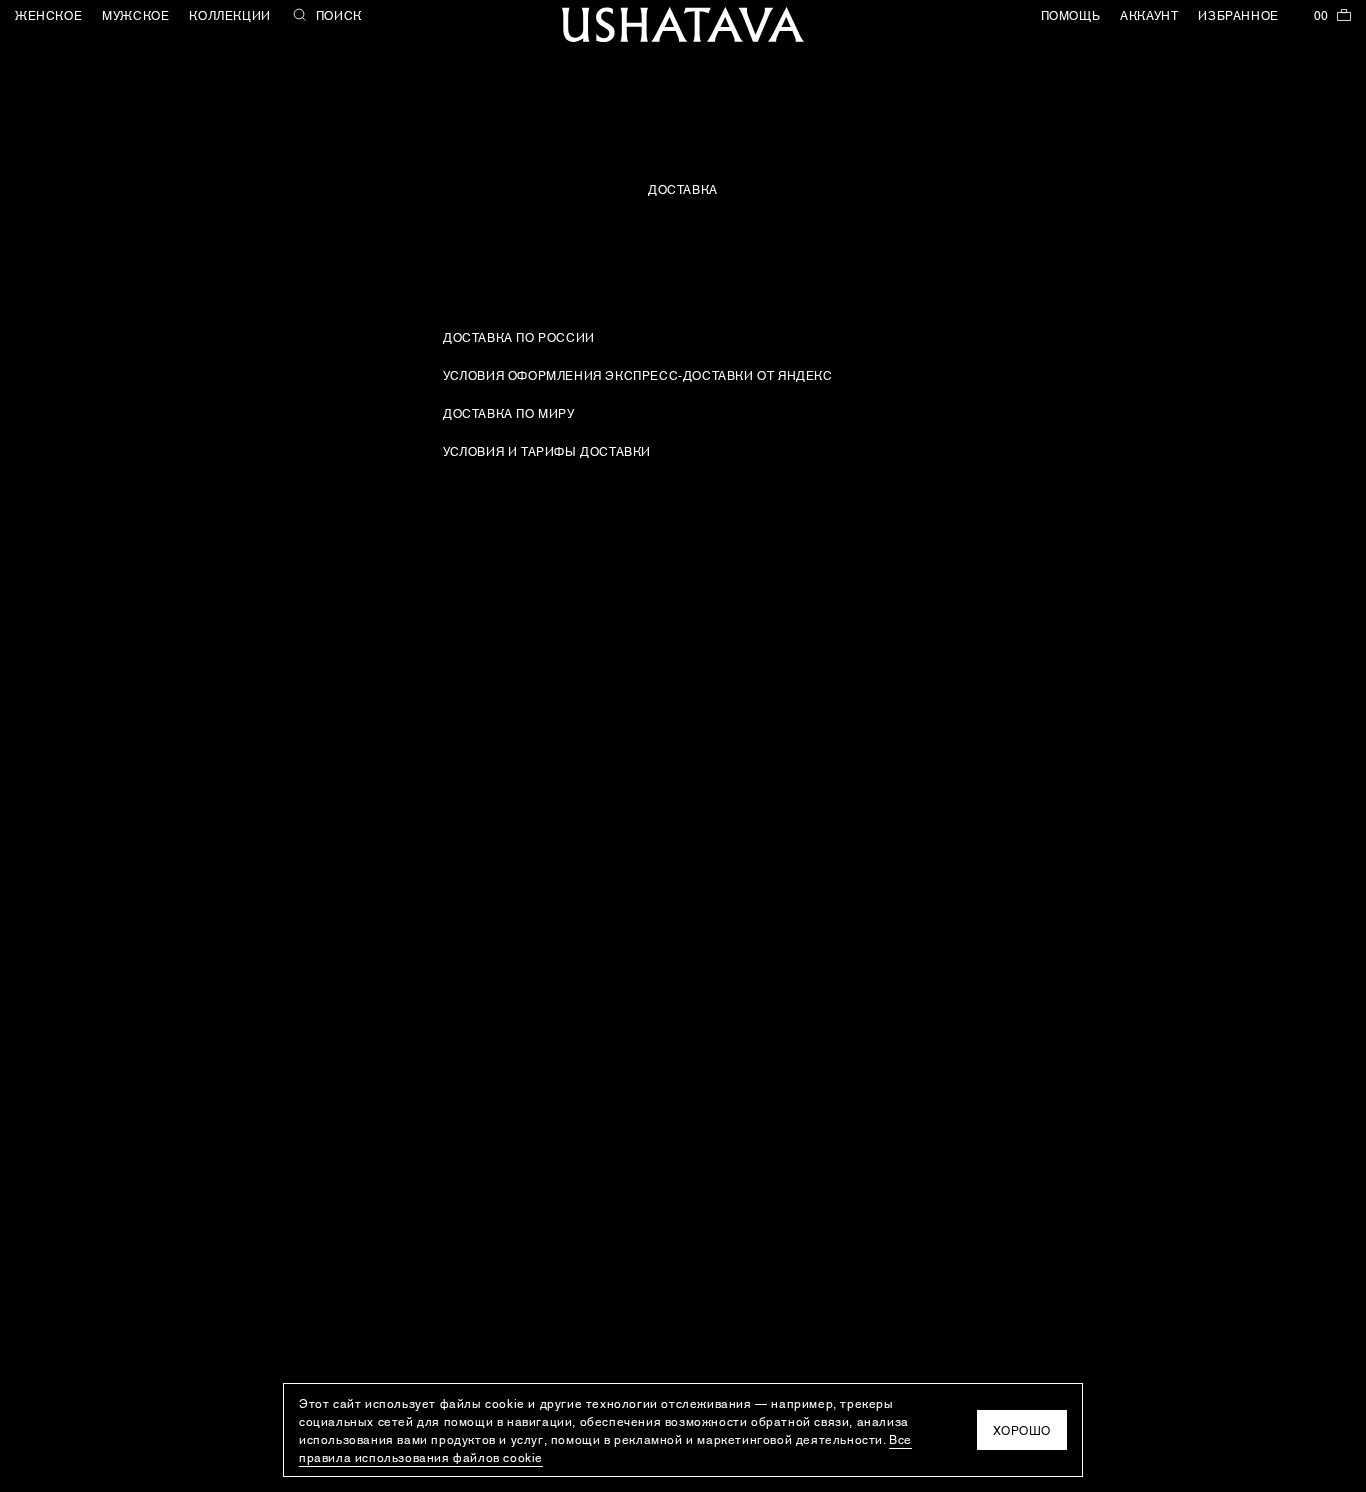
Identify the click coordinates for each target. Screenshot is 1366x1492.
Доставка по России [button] (519, 336)
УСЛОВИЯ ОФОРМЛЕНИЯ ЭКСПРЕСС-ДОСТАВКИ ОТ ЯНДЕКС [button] (638, 374)
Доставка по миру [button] (509, 412)
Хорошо (1022, 1429)
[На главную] (683, 24)
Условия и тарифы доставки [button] (547, 450)
